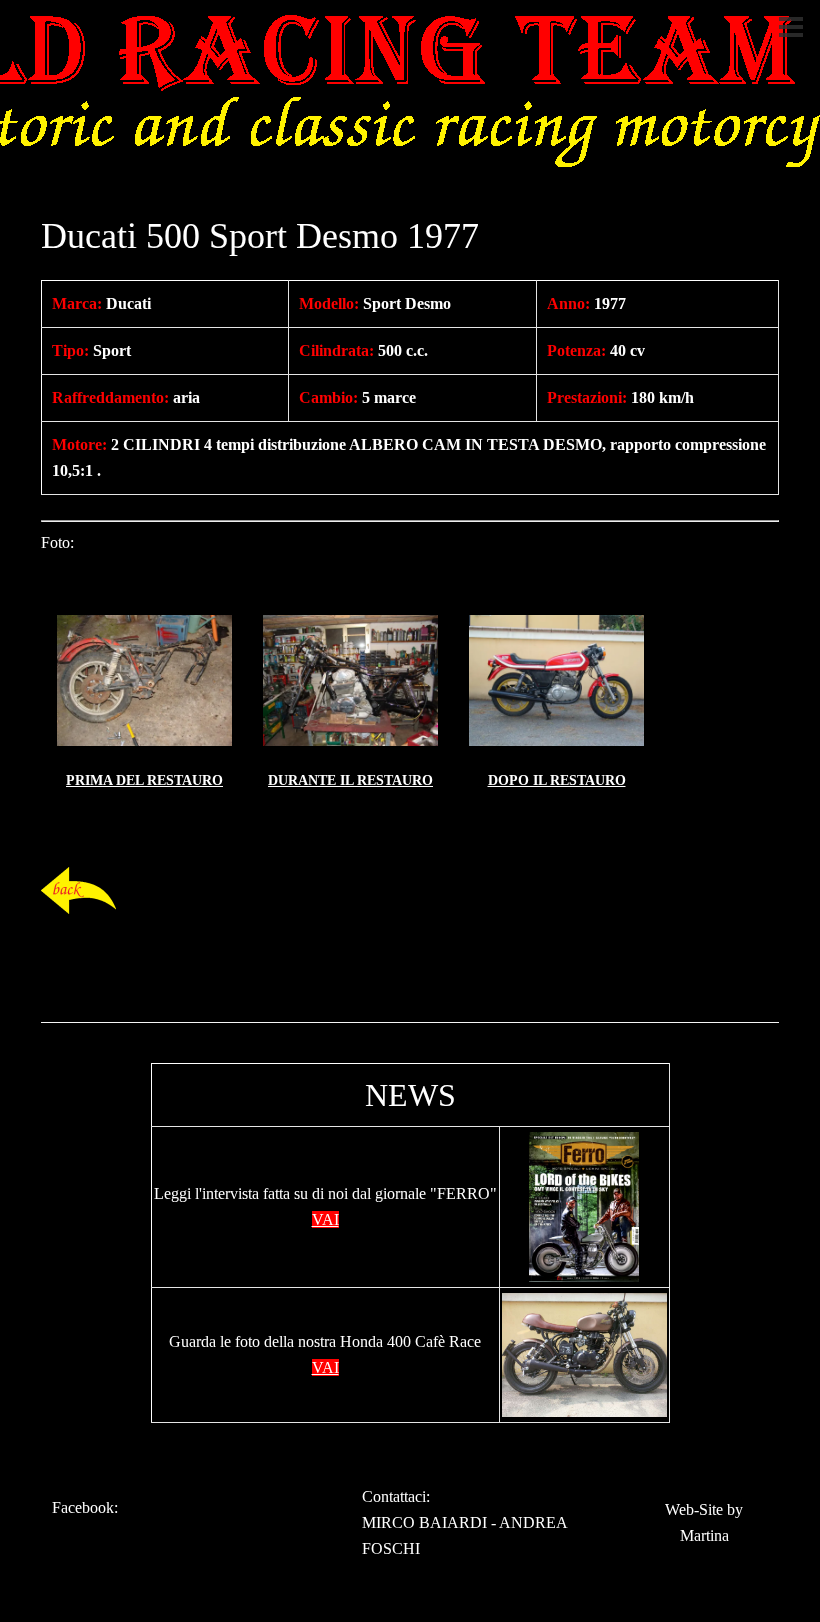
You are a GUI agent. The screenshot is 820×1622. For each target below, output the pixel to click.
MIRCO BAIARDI (424, 1522)
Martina (704, 1535)
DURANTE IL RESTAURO (350, 780)
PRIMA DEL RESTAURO (144, 780)
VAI (325, 1219)
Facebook (83, 1507)
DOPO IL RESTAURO (557, 780)
